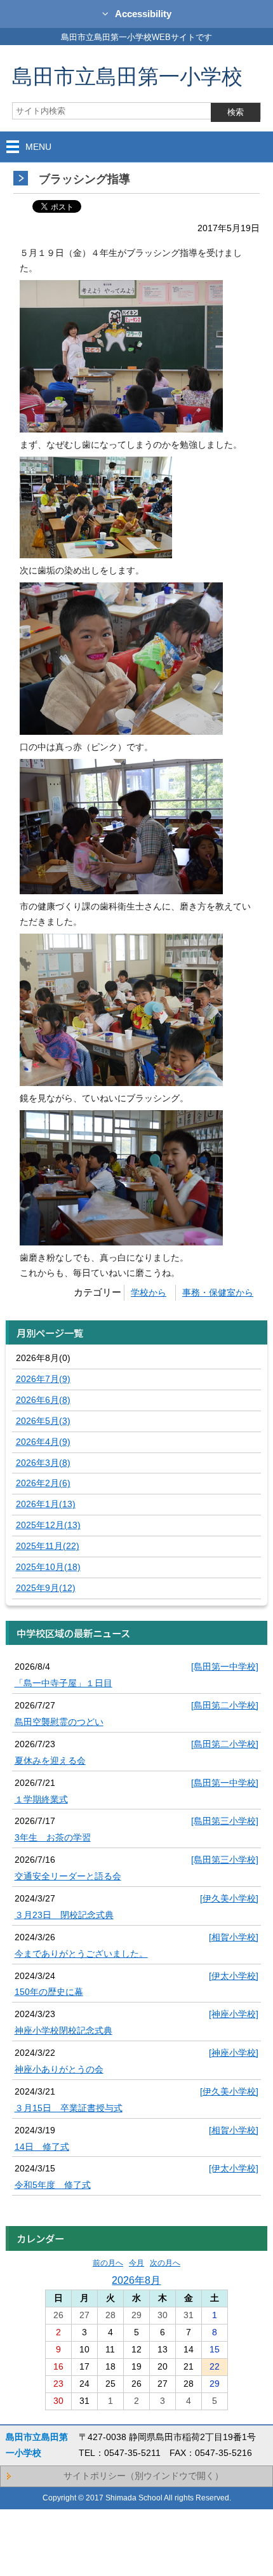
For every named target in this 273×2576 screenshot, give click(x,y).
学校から (149, 1292)
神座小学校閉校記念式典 (63, 2030)
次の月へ (165, 2263)
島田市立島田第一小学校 (127, 76)
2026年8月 (136, 2280)
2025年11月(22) (48, 1546)
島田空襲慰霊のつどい (59, 1722)
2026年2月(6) (43, 1483)
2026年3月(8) (43, 1463)
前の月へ (108, 2263)
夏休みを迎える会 (50, 1761)
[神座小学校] (234, 2014)
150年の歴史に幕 (49, 1992)
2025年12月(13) (48, 1525)
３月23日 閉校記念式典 (64, 1915)
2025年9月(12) (46, 1588)
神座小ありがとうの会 (59, 2069)
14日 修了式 (42, 2147)
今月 (136, 2263)
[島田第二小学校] (225, 1705)
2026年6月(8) (43, 1400)
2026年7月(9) (43, 1379)
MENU (38, 147)
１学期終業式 (41, 1799)
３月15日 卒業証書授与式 (69, 2108)
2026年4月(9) (43, 1442)
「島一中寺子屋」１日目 (63, 1683)
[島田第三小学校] (225, 1821)
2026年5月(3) (43, 1421)
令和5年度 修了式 (53, 2185)
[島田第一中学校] (225, 1667)
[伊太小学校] (234, 1976)
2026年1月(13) (46, 1504)
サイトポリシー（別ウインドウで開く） (143, 2476)
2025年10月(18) (48, 1567)
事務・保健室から (218, 1292)
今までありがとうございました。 (81, 1954)
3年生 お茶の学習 (53, 1837)
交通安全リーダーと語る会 (68, 1876)
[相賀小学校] (234, 1937)
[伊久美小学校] (229, 1898)
